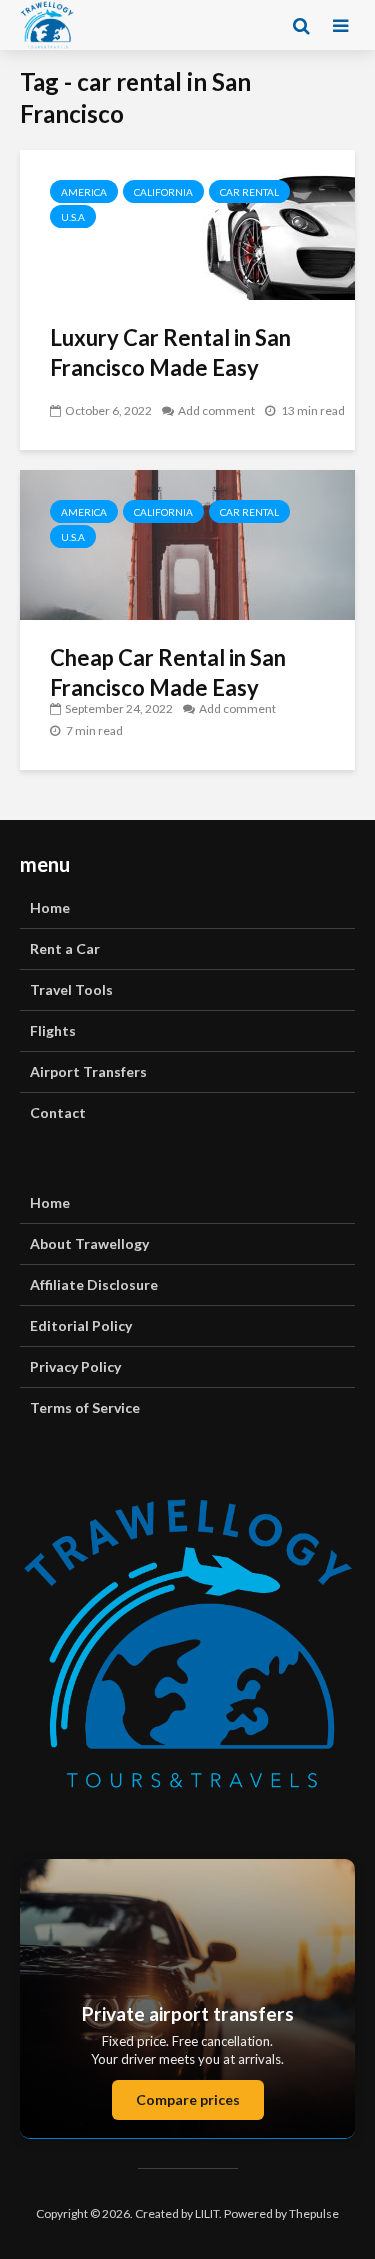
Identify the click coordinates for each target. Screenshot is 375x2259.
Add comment (216, 410)
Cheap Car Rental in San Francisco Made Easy (168, 672)
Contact (58, 1112)
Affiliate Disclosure (94, 1284)
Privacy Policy (75, 1366)
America (84, 192)
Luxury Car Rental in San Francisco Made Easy (170, 352)
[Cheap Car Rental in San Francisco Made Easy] (187, 542)
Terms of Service (85, 1407)
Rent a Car (65, 948)
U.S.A (73, 217)
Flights (53, 1030)
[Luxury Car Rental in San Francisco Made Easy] (187, 222)
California (163, 192)
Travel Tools (71, 989)
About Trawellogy (89, 1243)
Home (50, 907)
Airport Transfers (88, 1071)
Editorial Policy (81, 1325)
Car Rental (249, 192)
